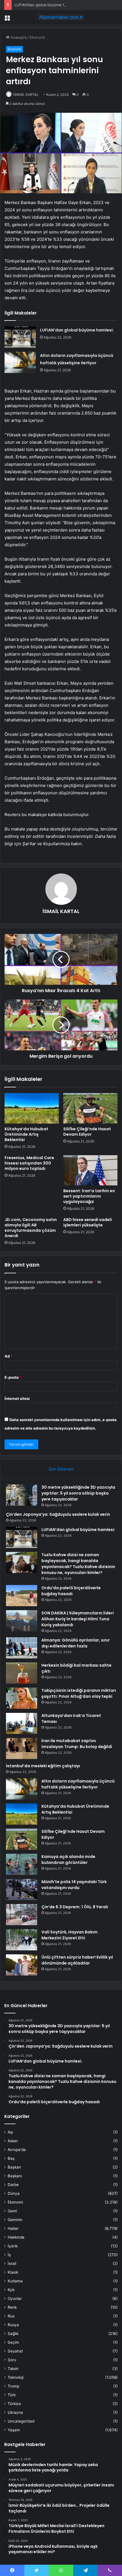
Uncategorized (21, 2421)
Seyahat (15, 2351)
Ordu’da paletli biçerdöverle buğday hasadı (71, 1591)
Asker (13, 2141)
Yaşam (14, 2430)
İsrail (12, 2263)
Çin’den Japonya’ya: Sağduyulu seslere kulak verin (58, 1514)
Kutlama (15, 2281)
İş (9, 2255)
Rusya (13, 2325)
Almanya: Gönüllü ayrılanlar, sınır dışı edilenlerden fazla (76, 1643)
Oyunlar (15, 2299)
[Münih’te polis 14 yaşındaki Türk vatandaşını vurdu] (22, 1889)
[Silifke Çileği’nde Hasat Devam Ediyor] (90, 1108)
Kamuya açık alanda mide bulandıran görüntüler (68, 1860)
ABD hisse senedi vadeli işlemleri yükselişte (88, 1222)
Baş (11, 2158)
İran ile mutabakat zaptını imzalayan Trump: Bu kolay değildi (77, 1744)
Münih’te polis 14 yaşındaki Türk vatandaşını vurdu (74, 1885)
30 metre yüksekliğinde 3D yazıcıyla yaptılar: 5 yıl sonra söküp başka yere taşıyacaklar (78, 1493)
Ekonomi (37, 37)
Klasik (13, 2272)
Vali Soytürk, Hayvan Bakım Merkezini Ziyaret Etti (70, 1935)
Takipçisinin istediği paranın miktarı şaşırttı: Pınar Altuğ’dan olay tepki (79, 1693)
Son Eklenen (61, 1469)
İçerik (13, 2246)
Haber (13, 2228)
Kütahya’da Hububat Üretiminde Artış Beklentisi (26, 1134)
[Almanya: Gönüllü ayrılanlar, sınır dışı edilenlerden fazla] (22, 1648)
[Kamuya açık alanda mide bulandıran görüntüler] (22, 1864)
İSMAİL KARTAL (26, 95)
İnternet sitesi (17, 1398)
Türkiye (14, 2404)
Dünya (14, 2193)
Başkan (14, 2167)
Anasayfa (18, 37)
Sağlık (13, 2334)
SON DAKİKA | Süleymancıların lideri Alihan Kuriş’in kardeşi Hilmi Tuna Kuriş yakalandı (78, 1619)
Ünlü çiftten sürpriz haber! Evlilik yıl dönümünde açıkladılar (77, 1960)
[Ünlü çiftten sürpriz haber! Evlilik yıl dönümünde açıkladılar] (22, 1965)
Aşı (10, 2132)
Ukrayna (15, 2412)
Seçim (13, 2342)
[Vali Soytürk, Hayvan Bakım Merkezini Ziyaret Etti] (22, 1940)
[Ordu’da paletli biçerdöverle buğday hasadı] (22, 1596)
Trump (13, 2386)
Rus (11, 2316)
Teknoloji (16, 2377)
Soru (12, 2360)
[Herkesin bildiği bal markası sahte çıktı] (22, 1673)
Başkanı (15, 2176)
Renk (12, 2307)
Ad (9, 1356)
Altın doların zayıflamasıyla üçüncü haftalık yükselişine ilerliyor (78, 1784)
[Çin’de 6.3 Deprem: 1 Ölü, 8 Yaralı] (22, 1915)
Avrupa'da (17, 2150)
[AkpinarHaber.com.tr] (61, 17)
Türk (12, 2395)
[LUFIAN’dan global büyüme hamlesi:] (20, 337)
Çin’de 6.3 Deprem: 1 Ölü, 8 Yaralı (75, 1907)
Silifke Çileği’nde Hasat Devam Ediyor (87, 1132)
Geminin (15, 2220)
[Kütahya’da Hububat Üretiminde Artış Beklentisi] (32, 1108)
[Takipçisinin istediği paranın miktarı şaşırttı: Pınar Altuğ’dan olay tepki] (22, 1698)
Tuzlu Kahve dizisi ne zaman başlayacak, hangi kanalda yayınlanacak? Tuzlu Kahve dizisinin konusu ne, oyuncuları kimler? (78, 1564)
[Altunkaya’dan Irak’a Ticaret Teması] (22, 1723)
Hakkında (16, 2237)
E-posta (13, 1377)
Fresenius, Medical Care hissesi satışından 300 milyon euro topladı (29, 1163)
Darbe (13, 2185)
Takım (13, 2369)
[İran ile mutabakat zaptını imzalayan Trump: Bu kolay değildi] (22, 1748)
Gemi (12, 2211)
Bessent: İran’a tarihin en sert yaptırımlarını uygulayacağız (89, 1196)
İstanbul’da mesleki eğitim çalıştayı (43, 1766)
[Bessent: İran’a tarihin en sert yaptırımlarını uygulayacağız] (90, 1170)
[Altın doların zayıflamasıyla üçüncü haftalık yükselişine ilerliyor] (20, 362)
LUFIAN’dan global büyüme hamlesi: (46, 5)
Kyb (11, 2290)
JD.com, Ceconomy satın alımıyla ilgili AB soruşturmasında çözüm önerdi (31, 1228)
